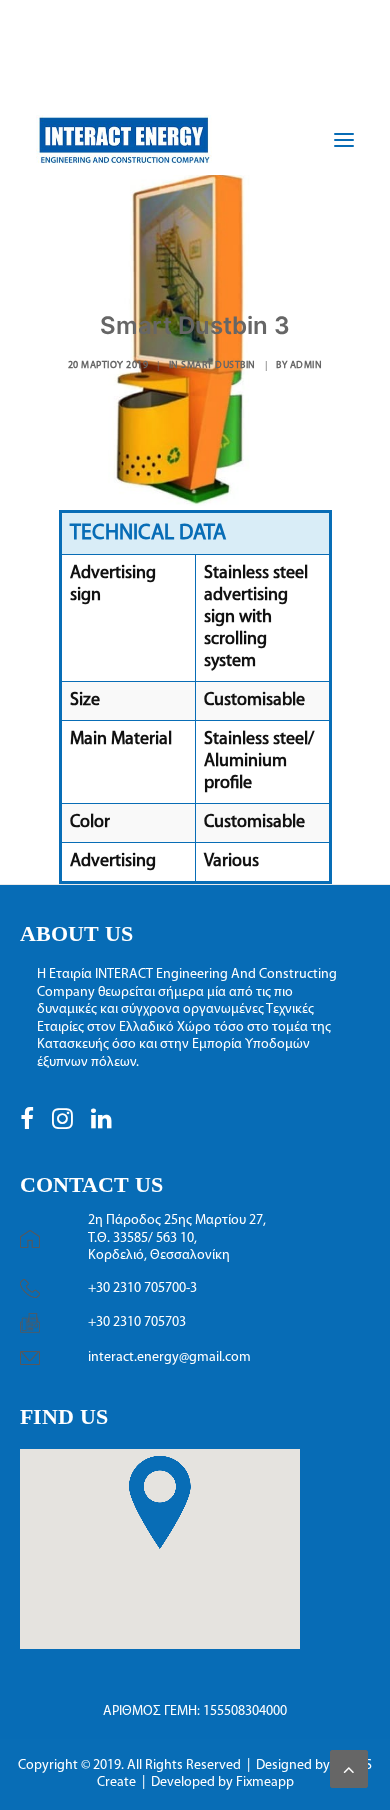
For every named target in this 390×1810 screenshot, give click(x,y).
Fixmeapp (265, 1782)
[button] (27, 1125)
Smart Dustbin (218, 365)
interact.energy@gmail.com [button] (169, 1357)
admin (306, 365)
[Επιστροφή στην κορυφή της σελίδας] (349, 1769)
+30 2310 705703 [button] (137, 1322)
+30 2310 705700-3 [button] (142, 1288)
